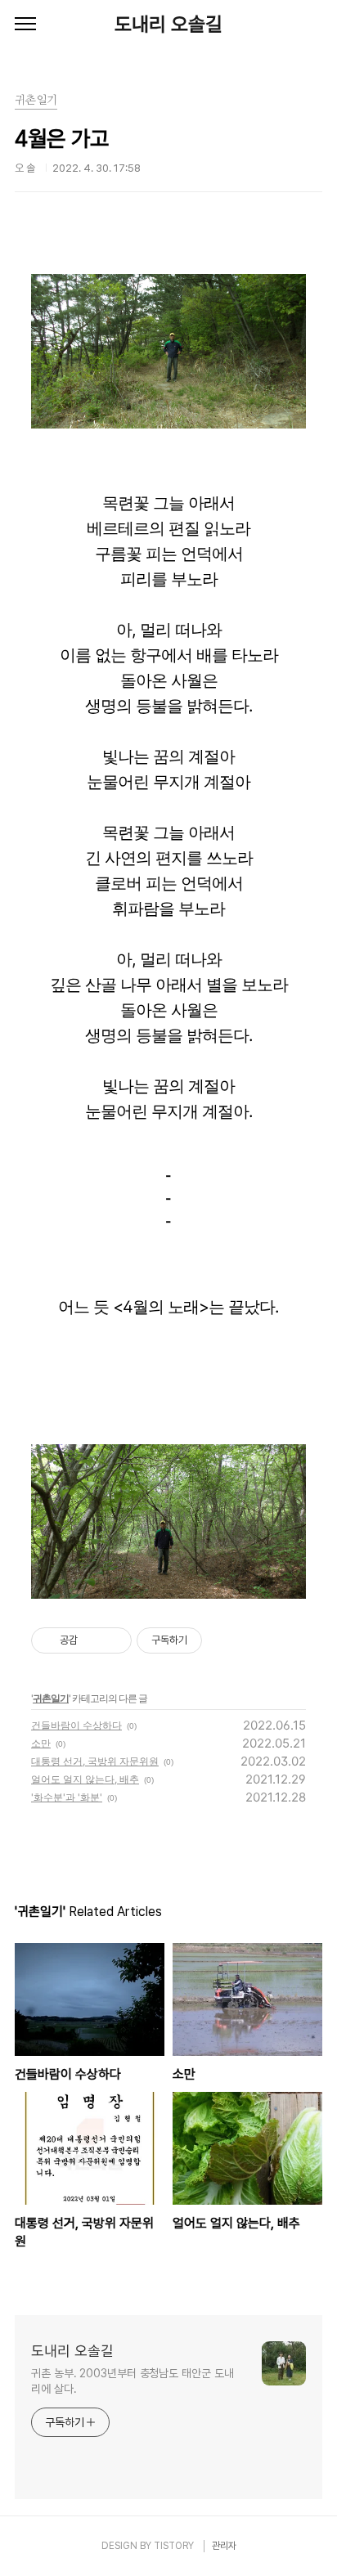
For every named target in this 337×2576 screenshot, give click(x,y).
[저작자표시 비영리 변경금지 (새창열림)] (224, 1640)
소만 (41, 1743)
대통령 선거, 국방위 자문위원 (95, 1761)
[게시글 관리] (113, 1640)
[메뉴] (25, 25)
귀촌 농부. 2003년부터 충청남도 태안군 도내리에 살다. (132, 2381)
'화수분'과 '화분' (67, 1797)
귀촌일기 (51, 1698)
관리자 (224, 2546)
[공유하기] (93, 1640)
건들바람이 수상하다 (76, 1725)
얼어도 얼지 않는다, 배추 (85, 1779)
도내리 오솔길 (168, 24)
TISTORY (174, 2546)
